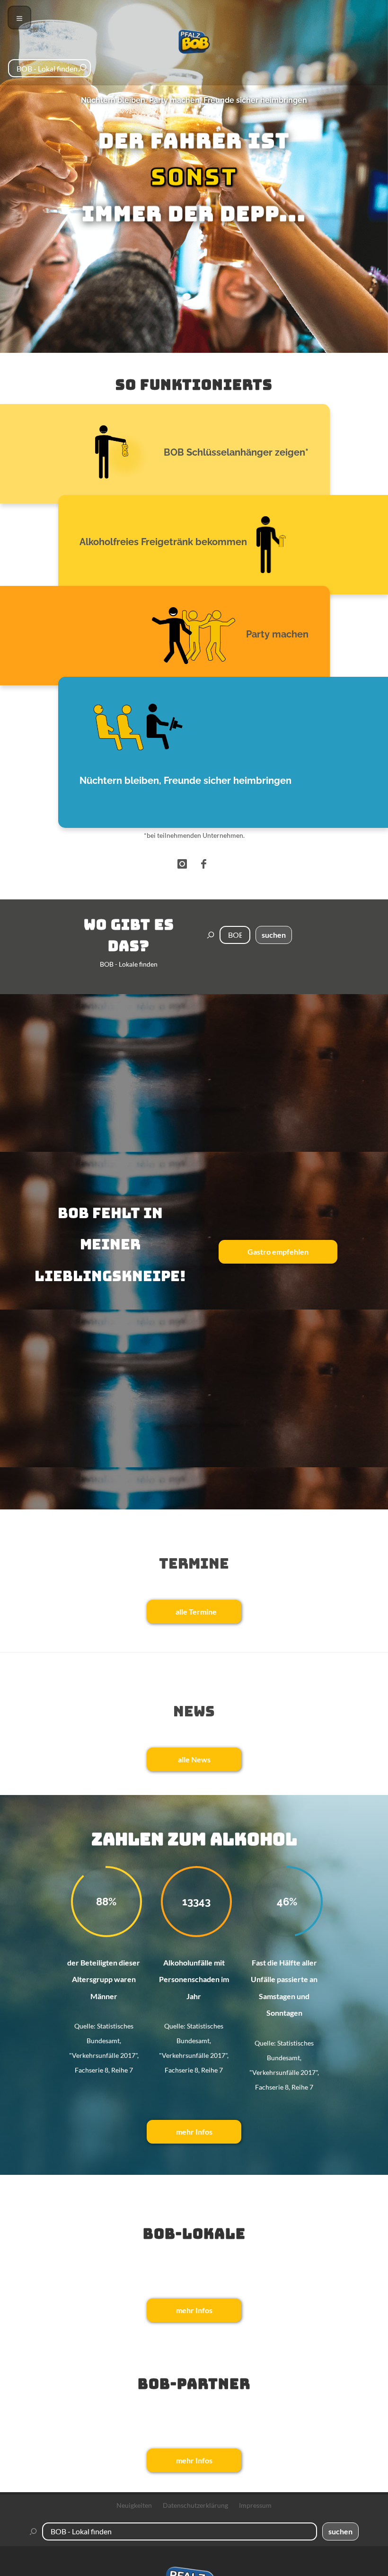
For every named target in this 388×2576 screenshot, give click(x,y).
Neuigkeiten (134, 2505)
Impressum (255, 2505)
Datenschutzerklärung (195, 2505)
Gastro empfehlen (278, 1252)
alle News (194, 1759)
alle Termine (196, 1611)
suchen (274, 935)
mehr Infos (194, 2132)
